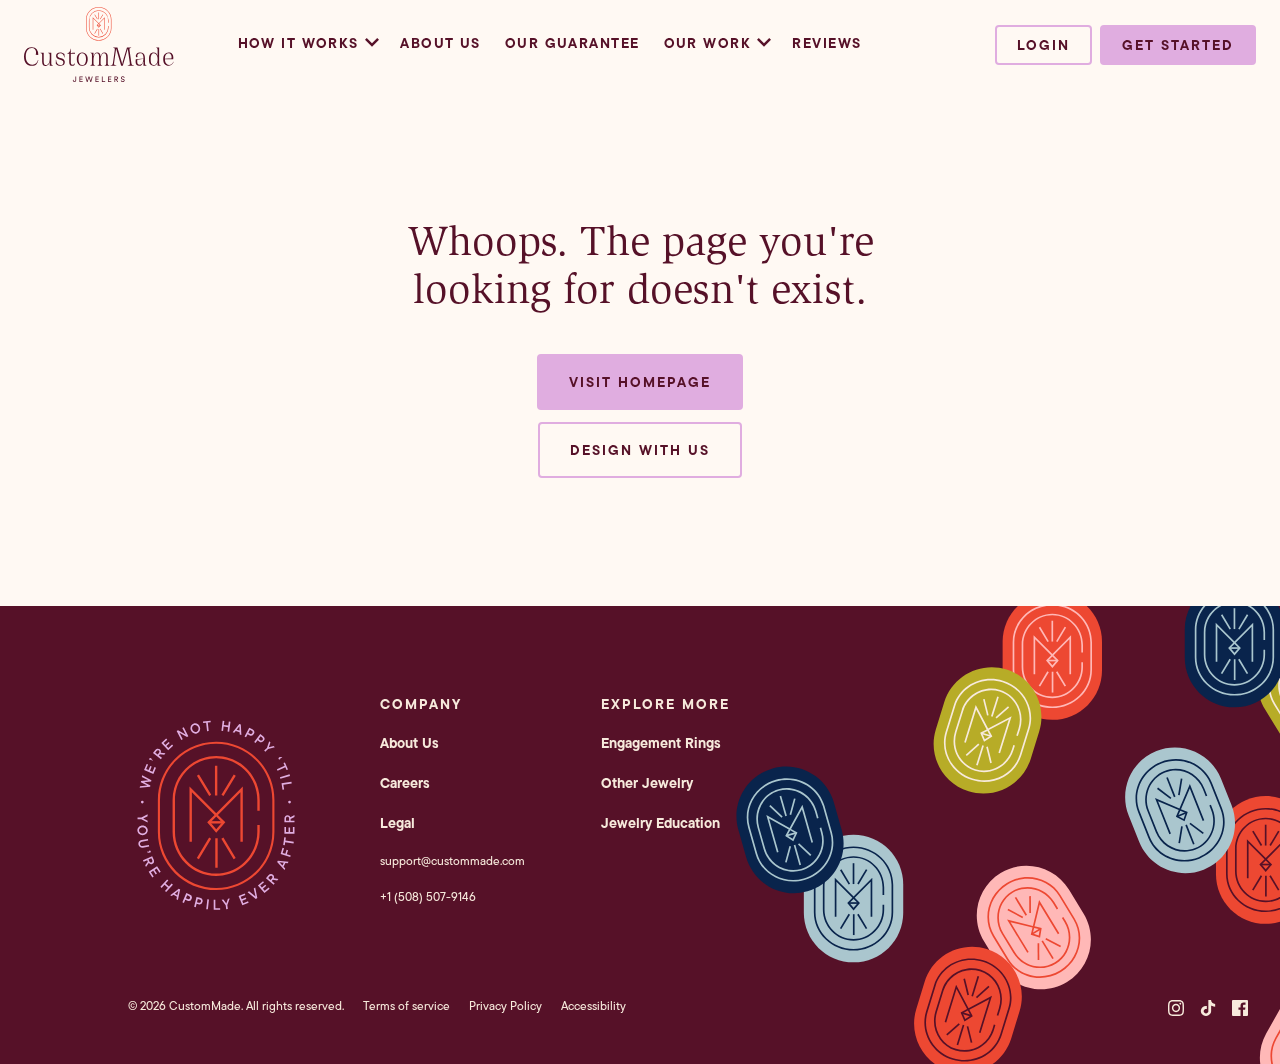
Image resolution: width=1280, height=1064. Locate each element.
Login (1043, 45)
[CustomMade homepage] (99, 76)
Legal (397, 823)
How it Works (298, 43)
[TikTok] (1208, 1008)
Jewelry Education (660, 823)
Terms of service (406, 1005)
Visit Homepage (640, 382)
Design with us (640, 450)
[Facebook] (1240, 1008)
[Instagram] (1176, 1008)
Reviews (826, 43)
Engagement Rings (661, 743)
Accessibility (593, 1005)
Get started (1178, 45)
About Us (440, 43)
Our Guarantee (572, 43)
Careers (405, 783)
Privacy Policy (505, 1005)
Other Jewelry (647, 783)
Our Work (708, 43)
